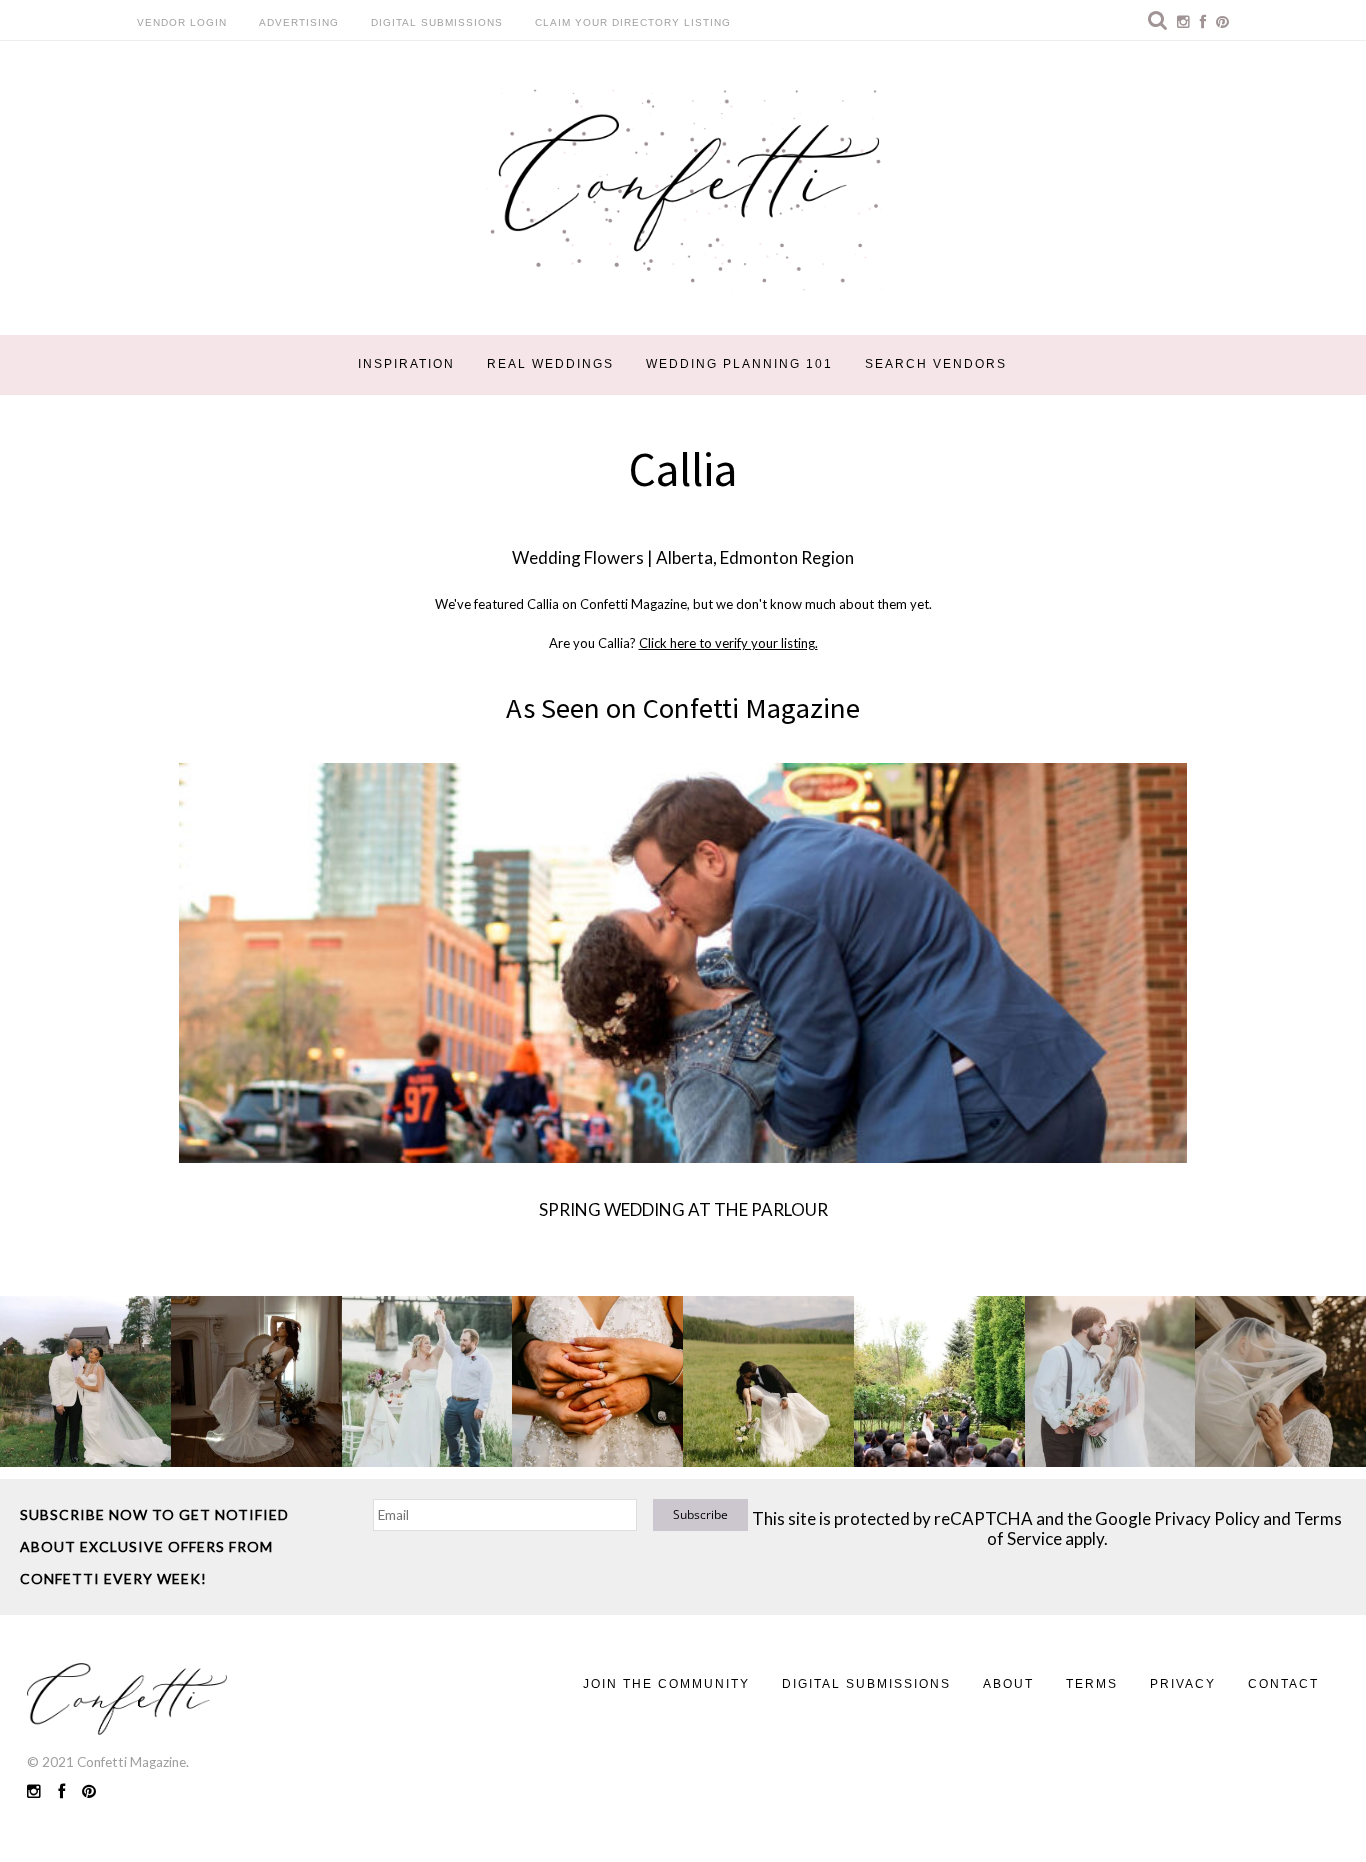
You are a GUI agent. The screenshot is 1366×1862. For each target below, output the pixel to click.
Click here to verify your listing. (728, 643)
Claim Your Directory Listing (633, 22)
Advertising (299, 22)
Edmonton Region (787, 557)
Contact (1283, 1684)
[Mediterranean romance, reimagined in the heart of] (85, 1381)
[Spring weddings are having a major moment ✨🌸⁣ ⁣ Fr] (427, 1381)
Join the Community (666, 1684)
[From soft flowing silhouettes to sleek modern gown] (256, 1381)
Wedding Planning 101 (739, 364)
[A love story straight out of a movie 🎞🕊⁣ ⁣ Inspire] (1110, 1381)
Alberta (684, 557)
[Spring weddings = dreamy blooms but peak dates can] (1280, 1381)
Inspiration (406, 364)
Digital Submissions (437, 22)
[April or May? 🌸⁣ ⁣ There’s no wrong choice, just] (939, 1381)
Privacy (1183, 1684)
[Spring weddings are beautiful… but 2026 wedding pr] (768, 1381)
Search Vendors (936, 364)
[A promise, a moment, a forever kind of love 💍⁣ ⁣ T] (597, 1381)
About (1008, 1684)
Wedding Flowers (578, 557)
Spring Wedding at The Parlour (683, 1209)
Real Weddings (550, 364)
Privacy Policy (1207, 1518)
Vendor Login (182, 22)
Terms (1092, 1684)
